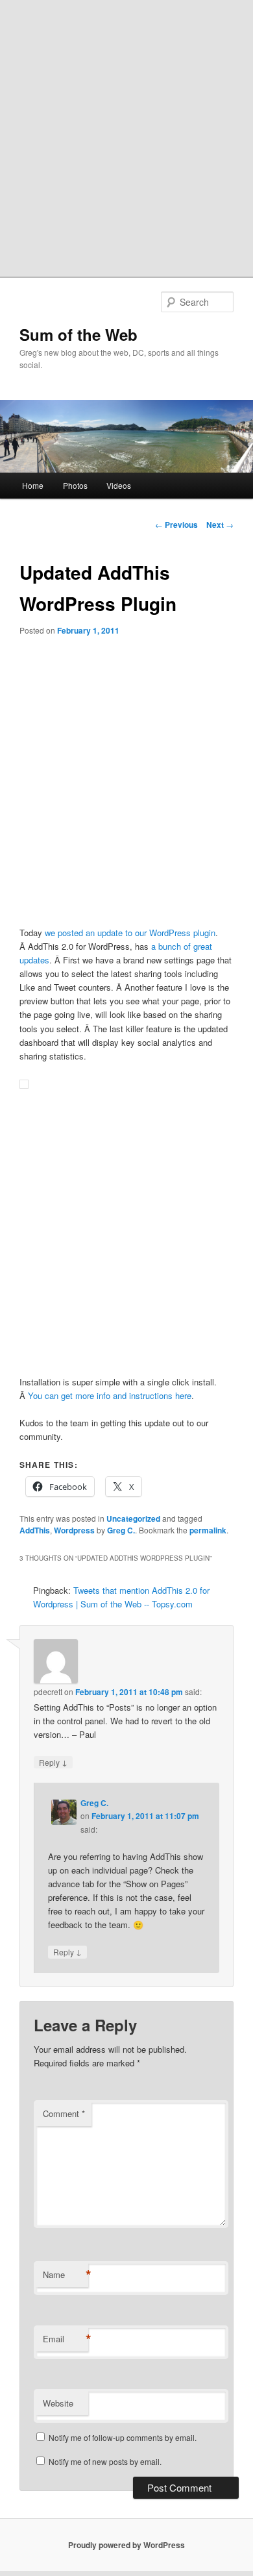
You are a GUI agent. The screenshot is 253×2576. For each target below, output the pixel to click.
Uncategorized (133, 1518)
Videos (119, 485)
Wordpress (74, 1530)
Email (66, 2339)
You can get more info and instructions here (110, 1395)
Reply (53, 1762)
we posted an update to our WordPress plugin (130, 933)
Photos (75, 485)
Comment (64, 2113)
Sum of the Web (78, 334)
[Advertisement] (126, 133)
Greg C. (121, 1530)
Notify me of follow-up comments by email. (123, 2437)
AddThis (35, 1530)
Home (33, 485)
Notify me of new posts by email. (105, 2461)
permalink (208, 1530)
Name (66, 2275)
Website (58, 2403)
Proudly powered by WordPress (126, 2545)
